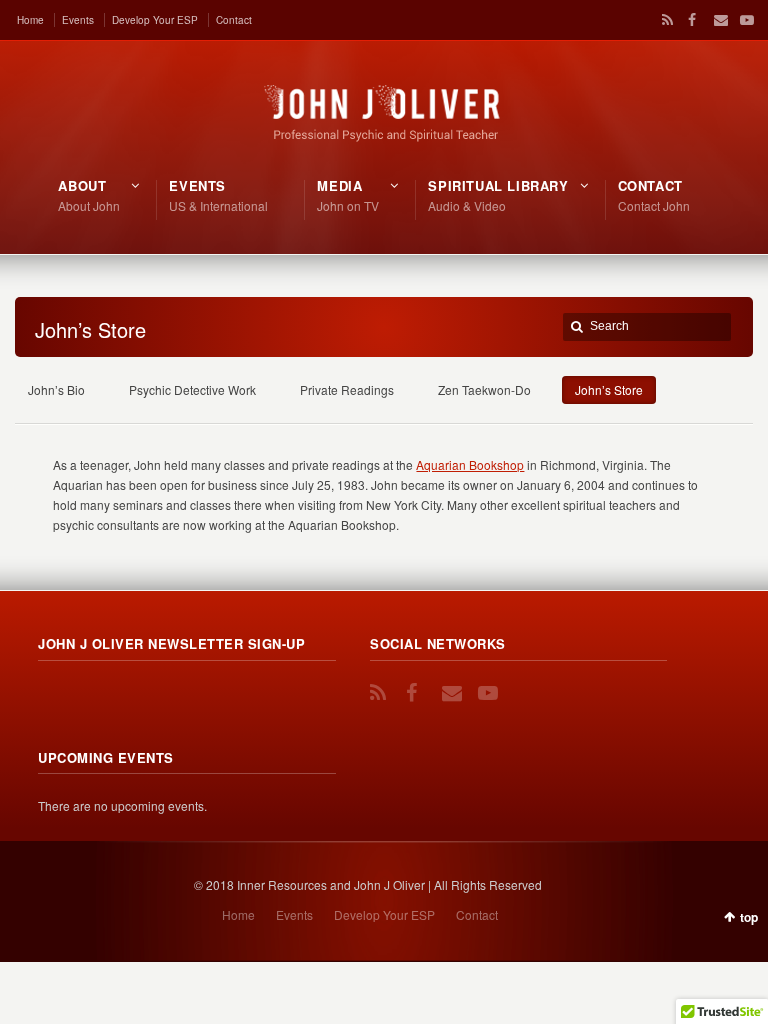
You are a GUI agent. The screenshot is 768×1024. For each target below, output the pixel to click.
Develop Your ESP (155, 20)
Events (78, 20)
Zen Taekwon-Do (484, 389)
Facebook (690, 20)
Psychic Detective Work (192, 389)
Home (30, 20)
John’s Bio (56, 389)
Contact (234, 20)
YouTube (741, 20)
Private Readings (347, 389)
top (749, 917)
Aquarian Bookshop (470, 464)
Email (716, 20)
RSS (664, 20)
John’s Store (609, 389)
